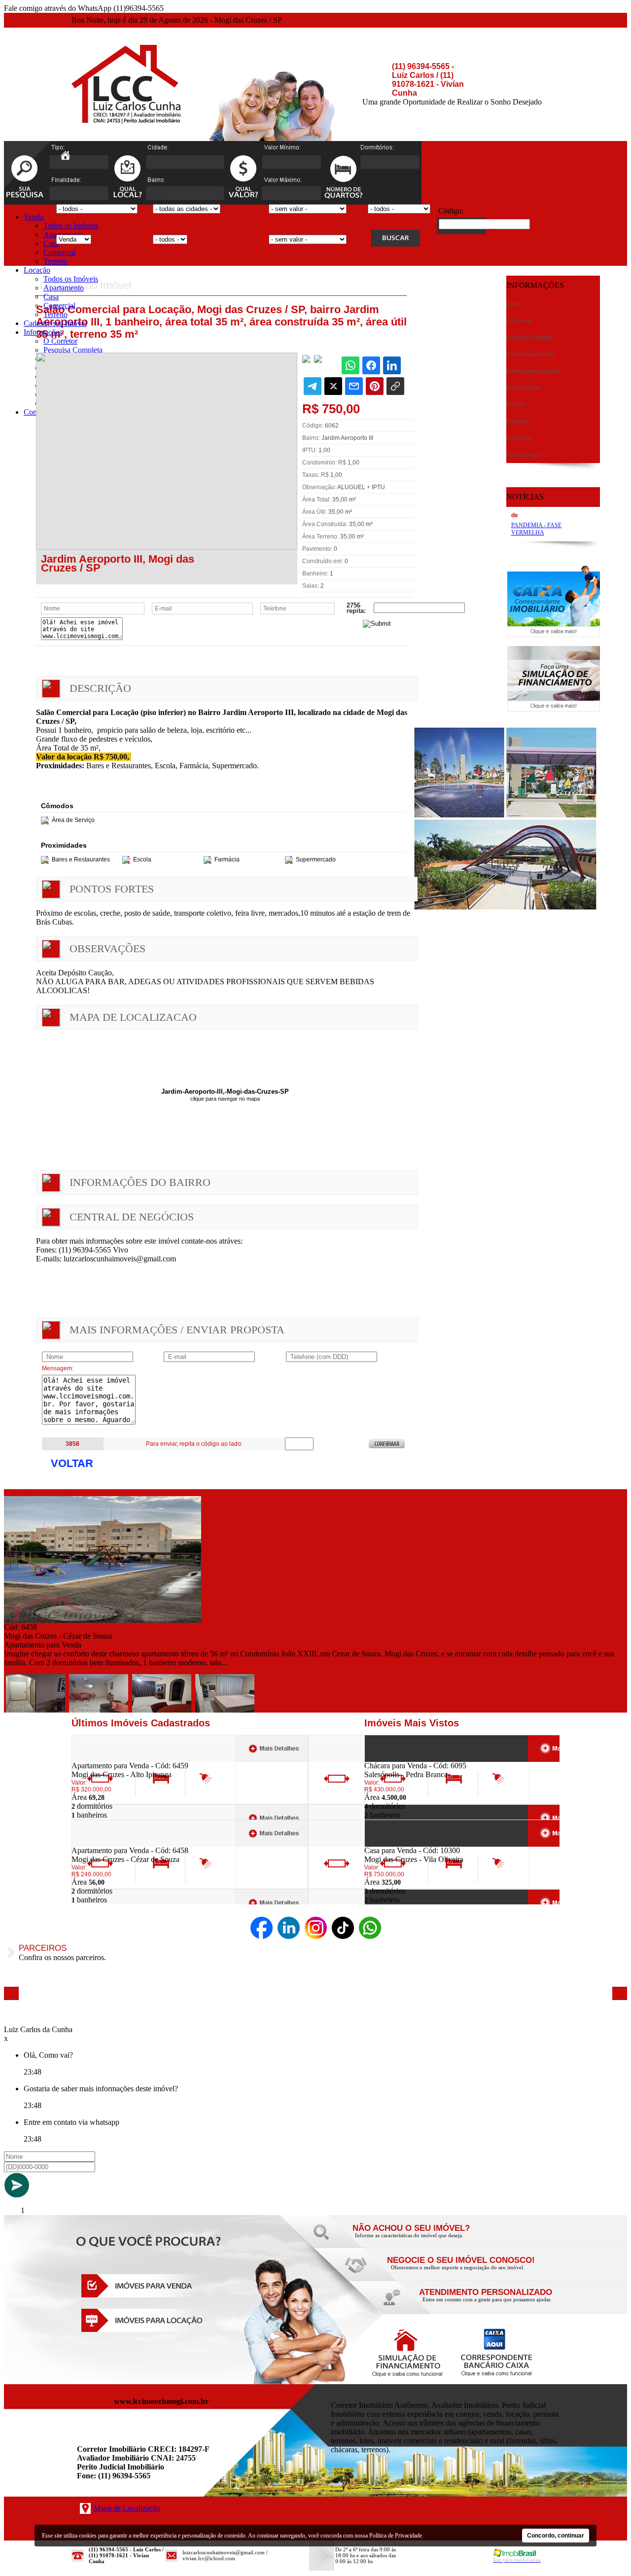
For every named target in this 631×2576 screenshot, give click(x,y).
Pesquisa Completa (73, 350)
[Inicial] (126, 121)
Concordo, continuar (556, 2536)
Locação (37, 270)
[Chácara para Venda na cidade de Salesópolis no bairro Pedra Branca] (401, 1759)
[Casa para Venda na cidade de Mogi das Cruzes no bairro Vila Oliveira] (401, 1843)
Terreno (55, 261)
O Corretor (60, 341)
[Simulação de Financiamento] (554, 709)
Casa (51, 243)
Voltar (72, 1463)
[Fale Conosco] (424, 2238)
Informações (43, 332)
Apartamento (64, 288)
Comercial (59, 252)
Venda (34, 217)
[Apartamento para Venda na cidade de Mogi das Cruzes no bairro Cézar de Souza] (103, 1620)
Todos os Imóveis (71, 226)
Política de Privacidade (396, 2536)
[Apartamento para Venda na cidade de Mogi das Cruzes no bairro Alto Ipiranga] (108, 1759)
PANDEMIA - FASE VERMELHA (536, 529)
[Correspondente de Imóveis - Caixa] (554, 634)
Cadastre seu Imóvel (55, 323)
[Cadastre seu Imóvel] (458, 2270)
